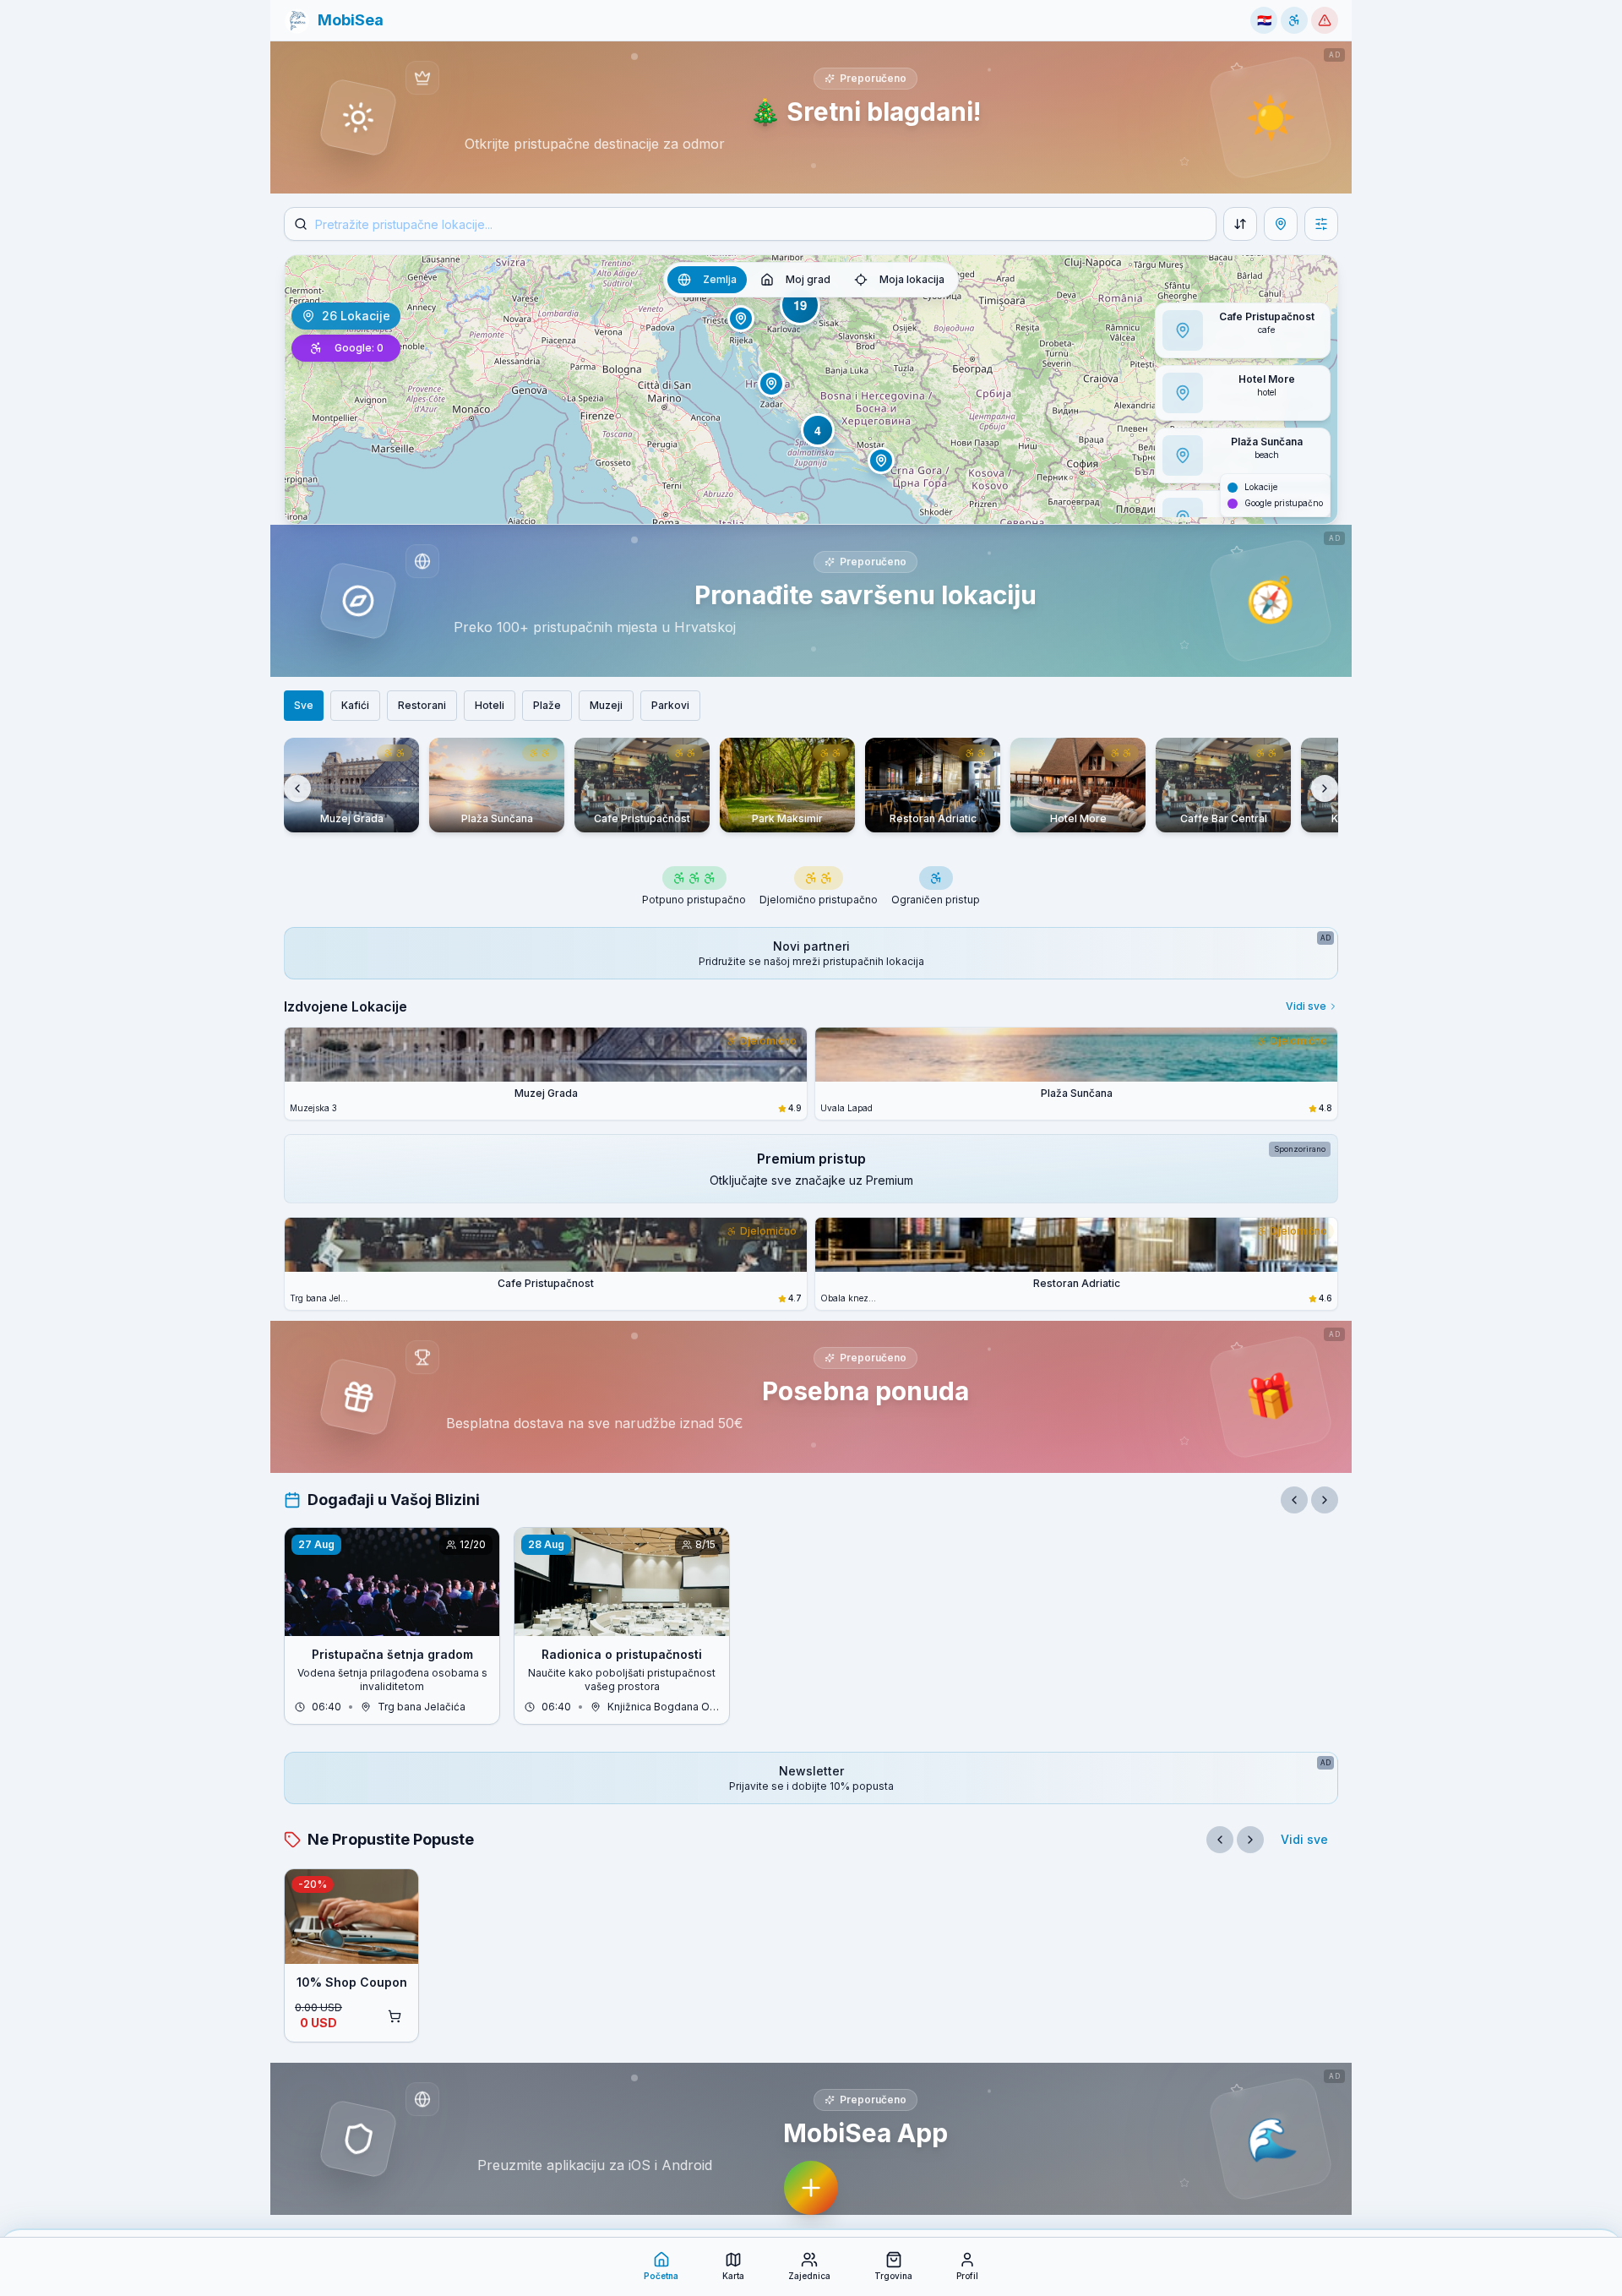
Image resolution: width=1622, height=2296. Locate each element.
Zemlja (720, 279)
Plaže (547, 705)
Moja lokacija (912, 279)
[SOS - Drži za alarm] (1325, 20)
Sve (304, 705)
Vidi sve (1306, 1006)
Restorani (422, 705)
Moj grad (808, 279)
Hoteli (490, 705)
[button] (334, 20)
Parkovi (670, 705)
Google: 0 (359, 348)
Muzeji (606, 705)
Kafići (355, 705)
